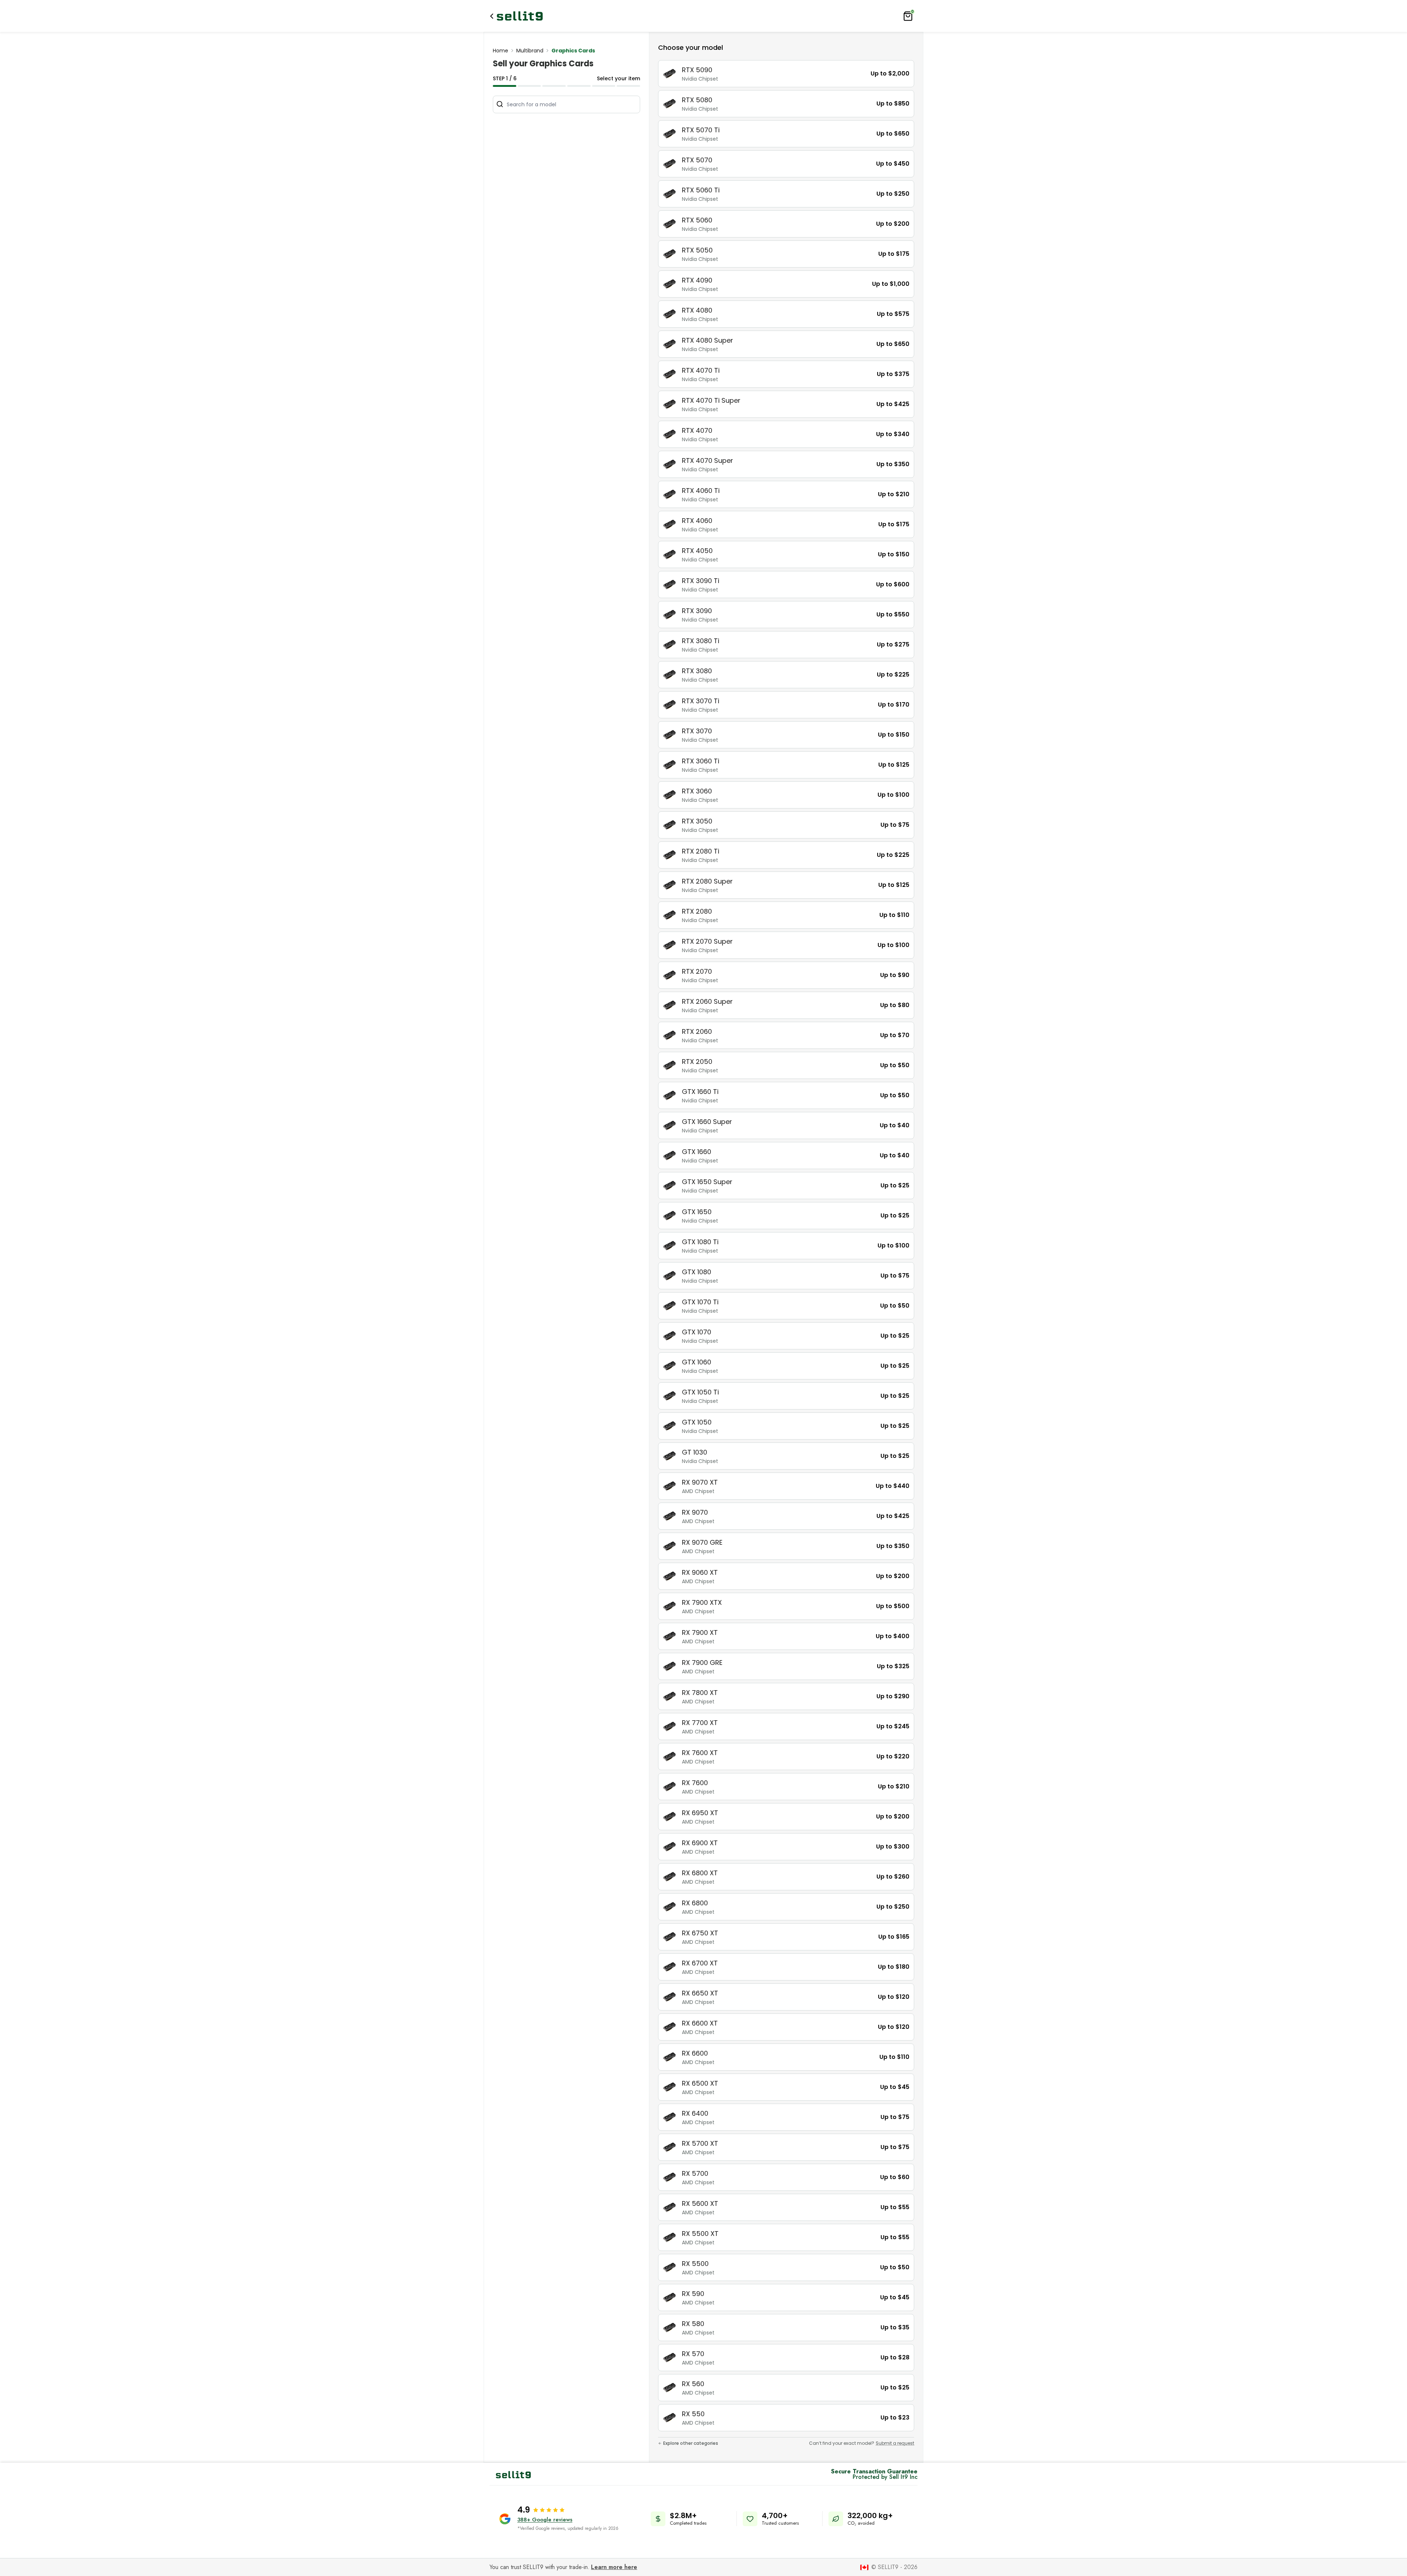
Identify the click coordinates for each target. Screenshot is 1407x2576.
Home (501, 51)
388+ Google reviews (545, 2520)
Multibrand (530, 51)
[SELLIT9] (520, 16)
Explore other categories (691, 2443)
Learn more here (614, 2567)
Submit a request (895, 2443)
